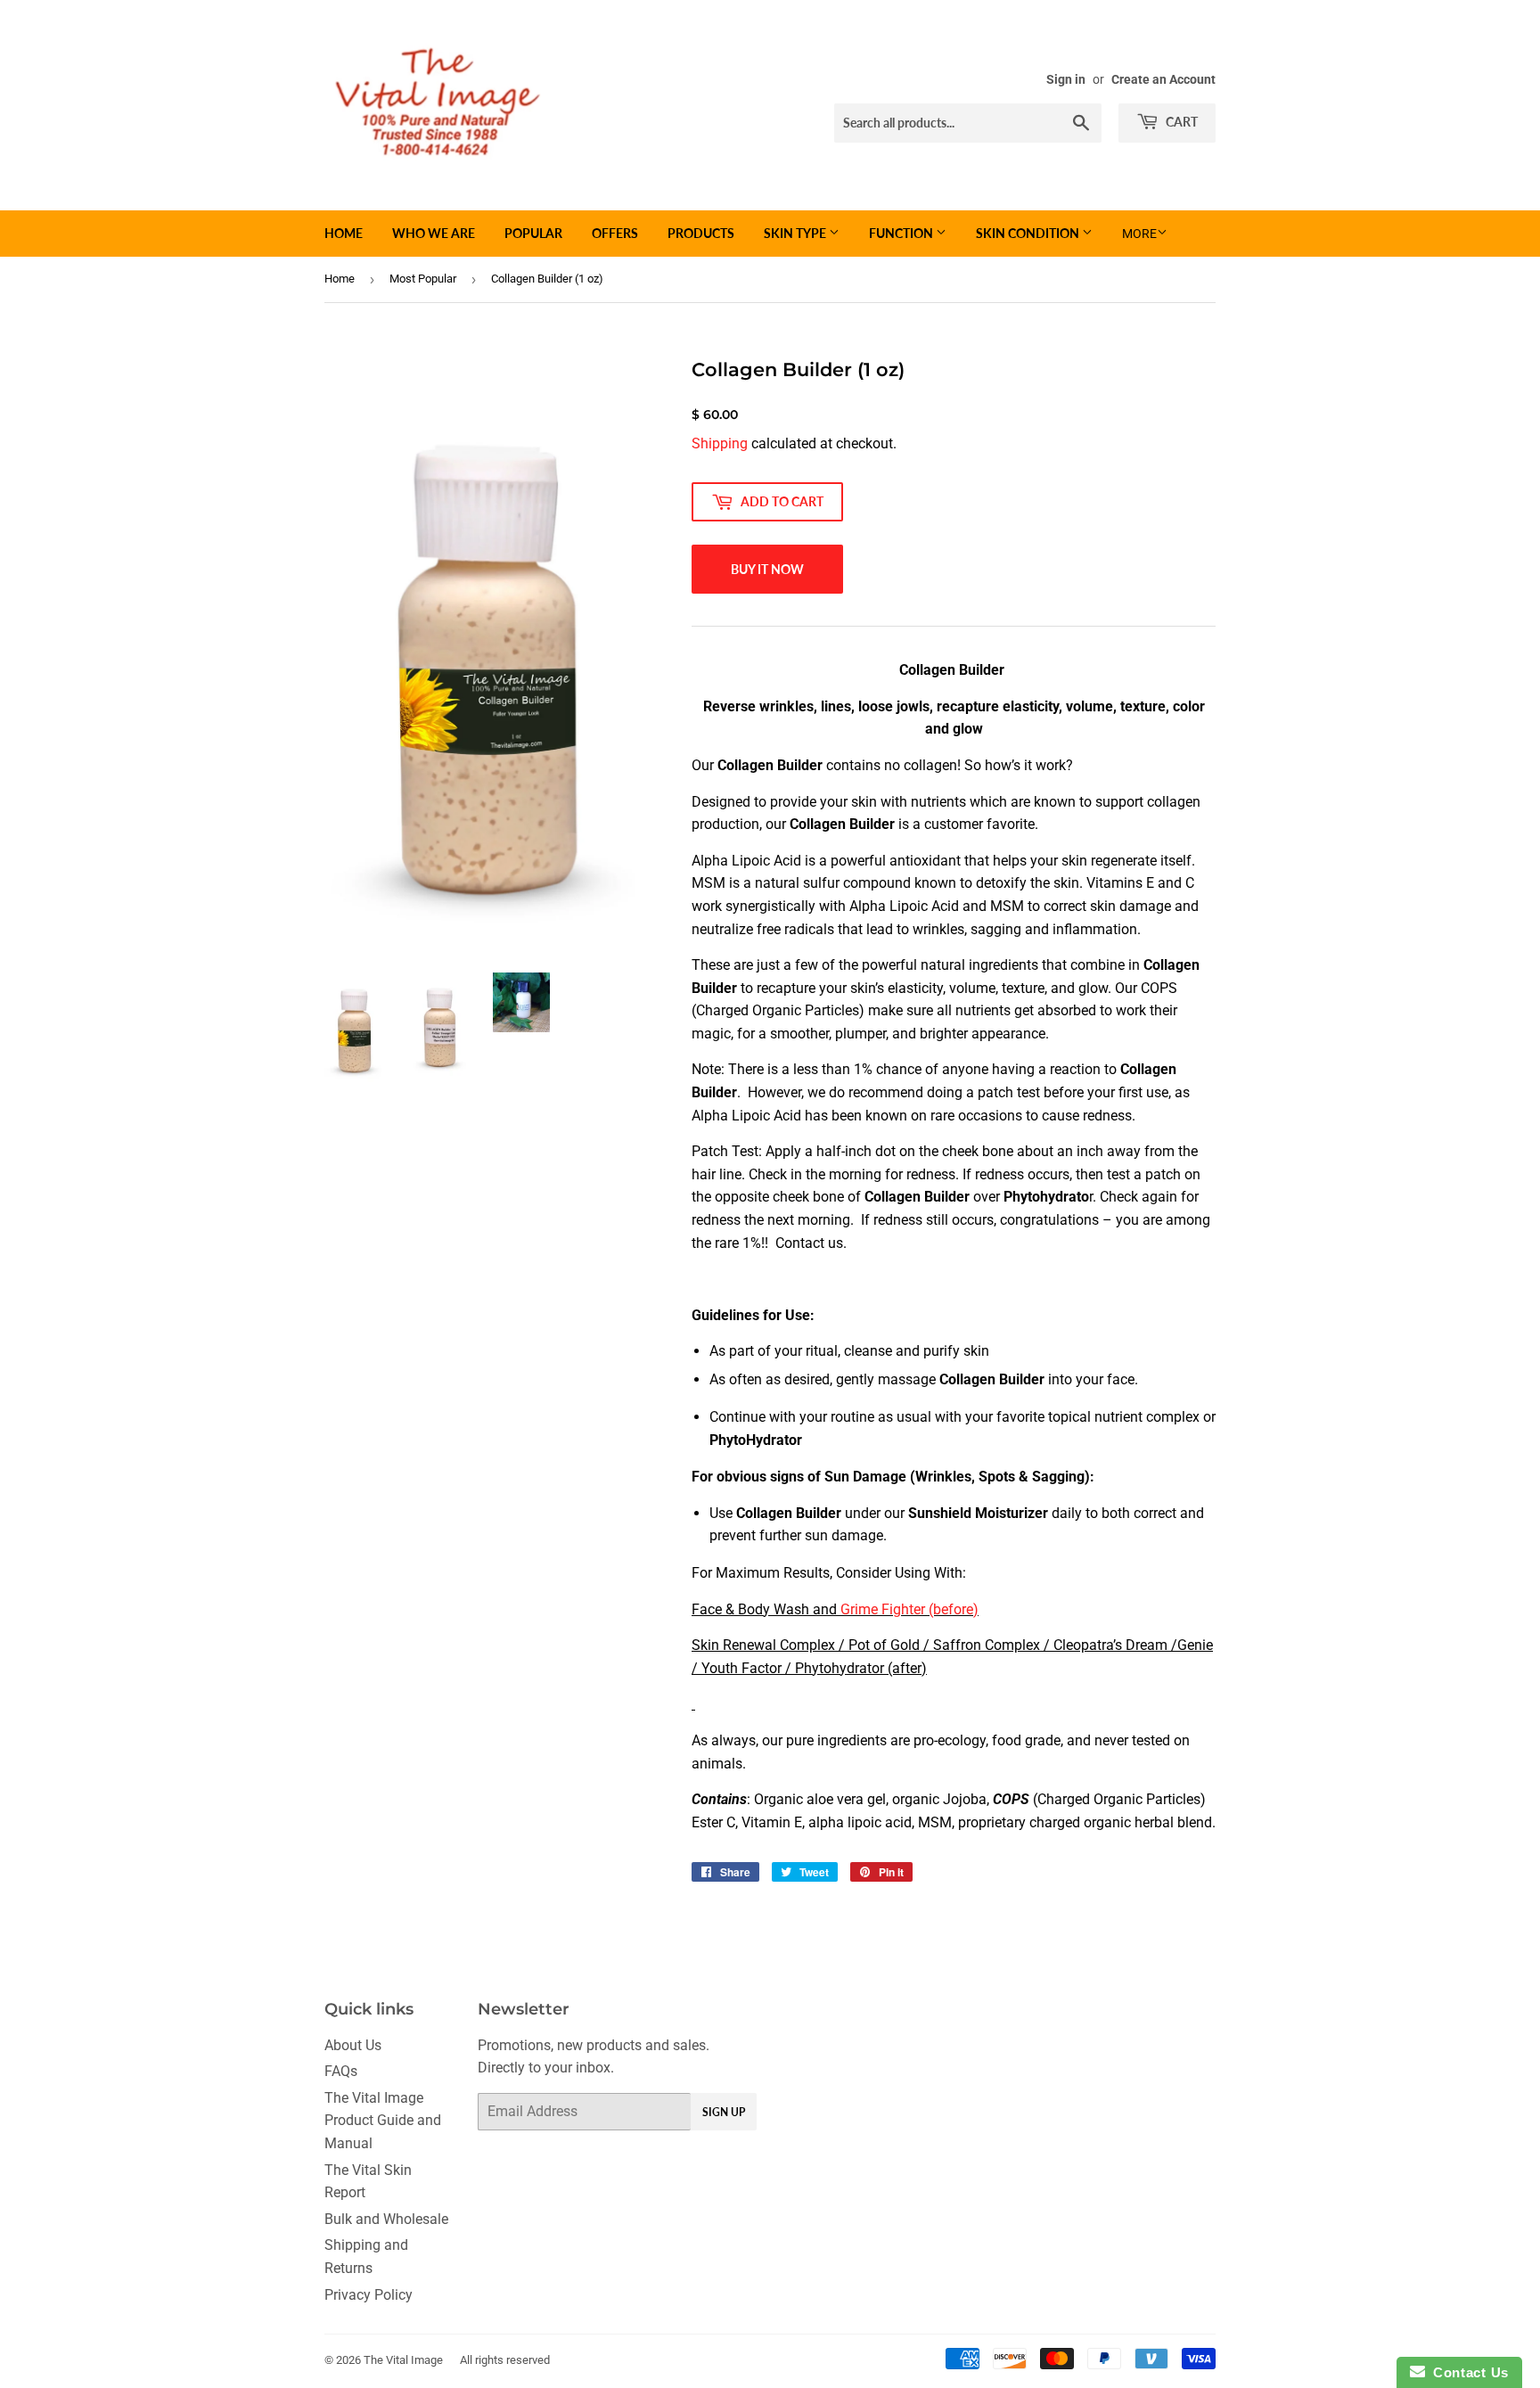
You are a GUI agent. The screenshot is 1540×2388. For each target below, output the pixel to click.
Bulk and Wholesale (386, 2219)
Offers (615, 233)
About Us (353, 2045)
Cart (1180, 122)
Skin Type (796, 233)
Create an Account (1163, 79)
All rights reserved (505, 2360)
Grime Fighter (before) (909, 1609)
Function (902, 233)
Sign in (1066, 79)
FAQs (341, 2071)
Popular (533, 233)
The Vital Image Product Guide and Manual (383, 2121)
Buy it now (767, 569)
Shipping (720, 443)
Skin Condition (1029, 233)
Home (344, 233)
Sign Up (724, 2112)
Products (701, 233)
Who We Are (434, 233)
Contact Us (1467, 2372)
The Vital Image (403, 2360)
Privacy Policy (369, 2295)
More (1139, 234)
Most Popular (423, 279)
